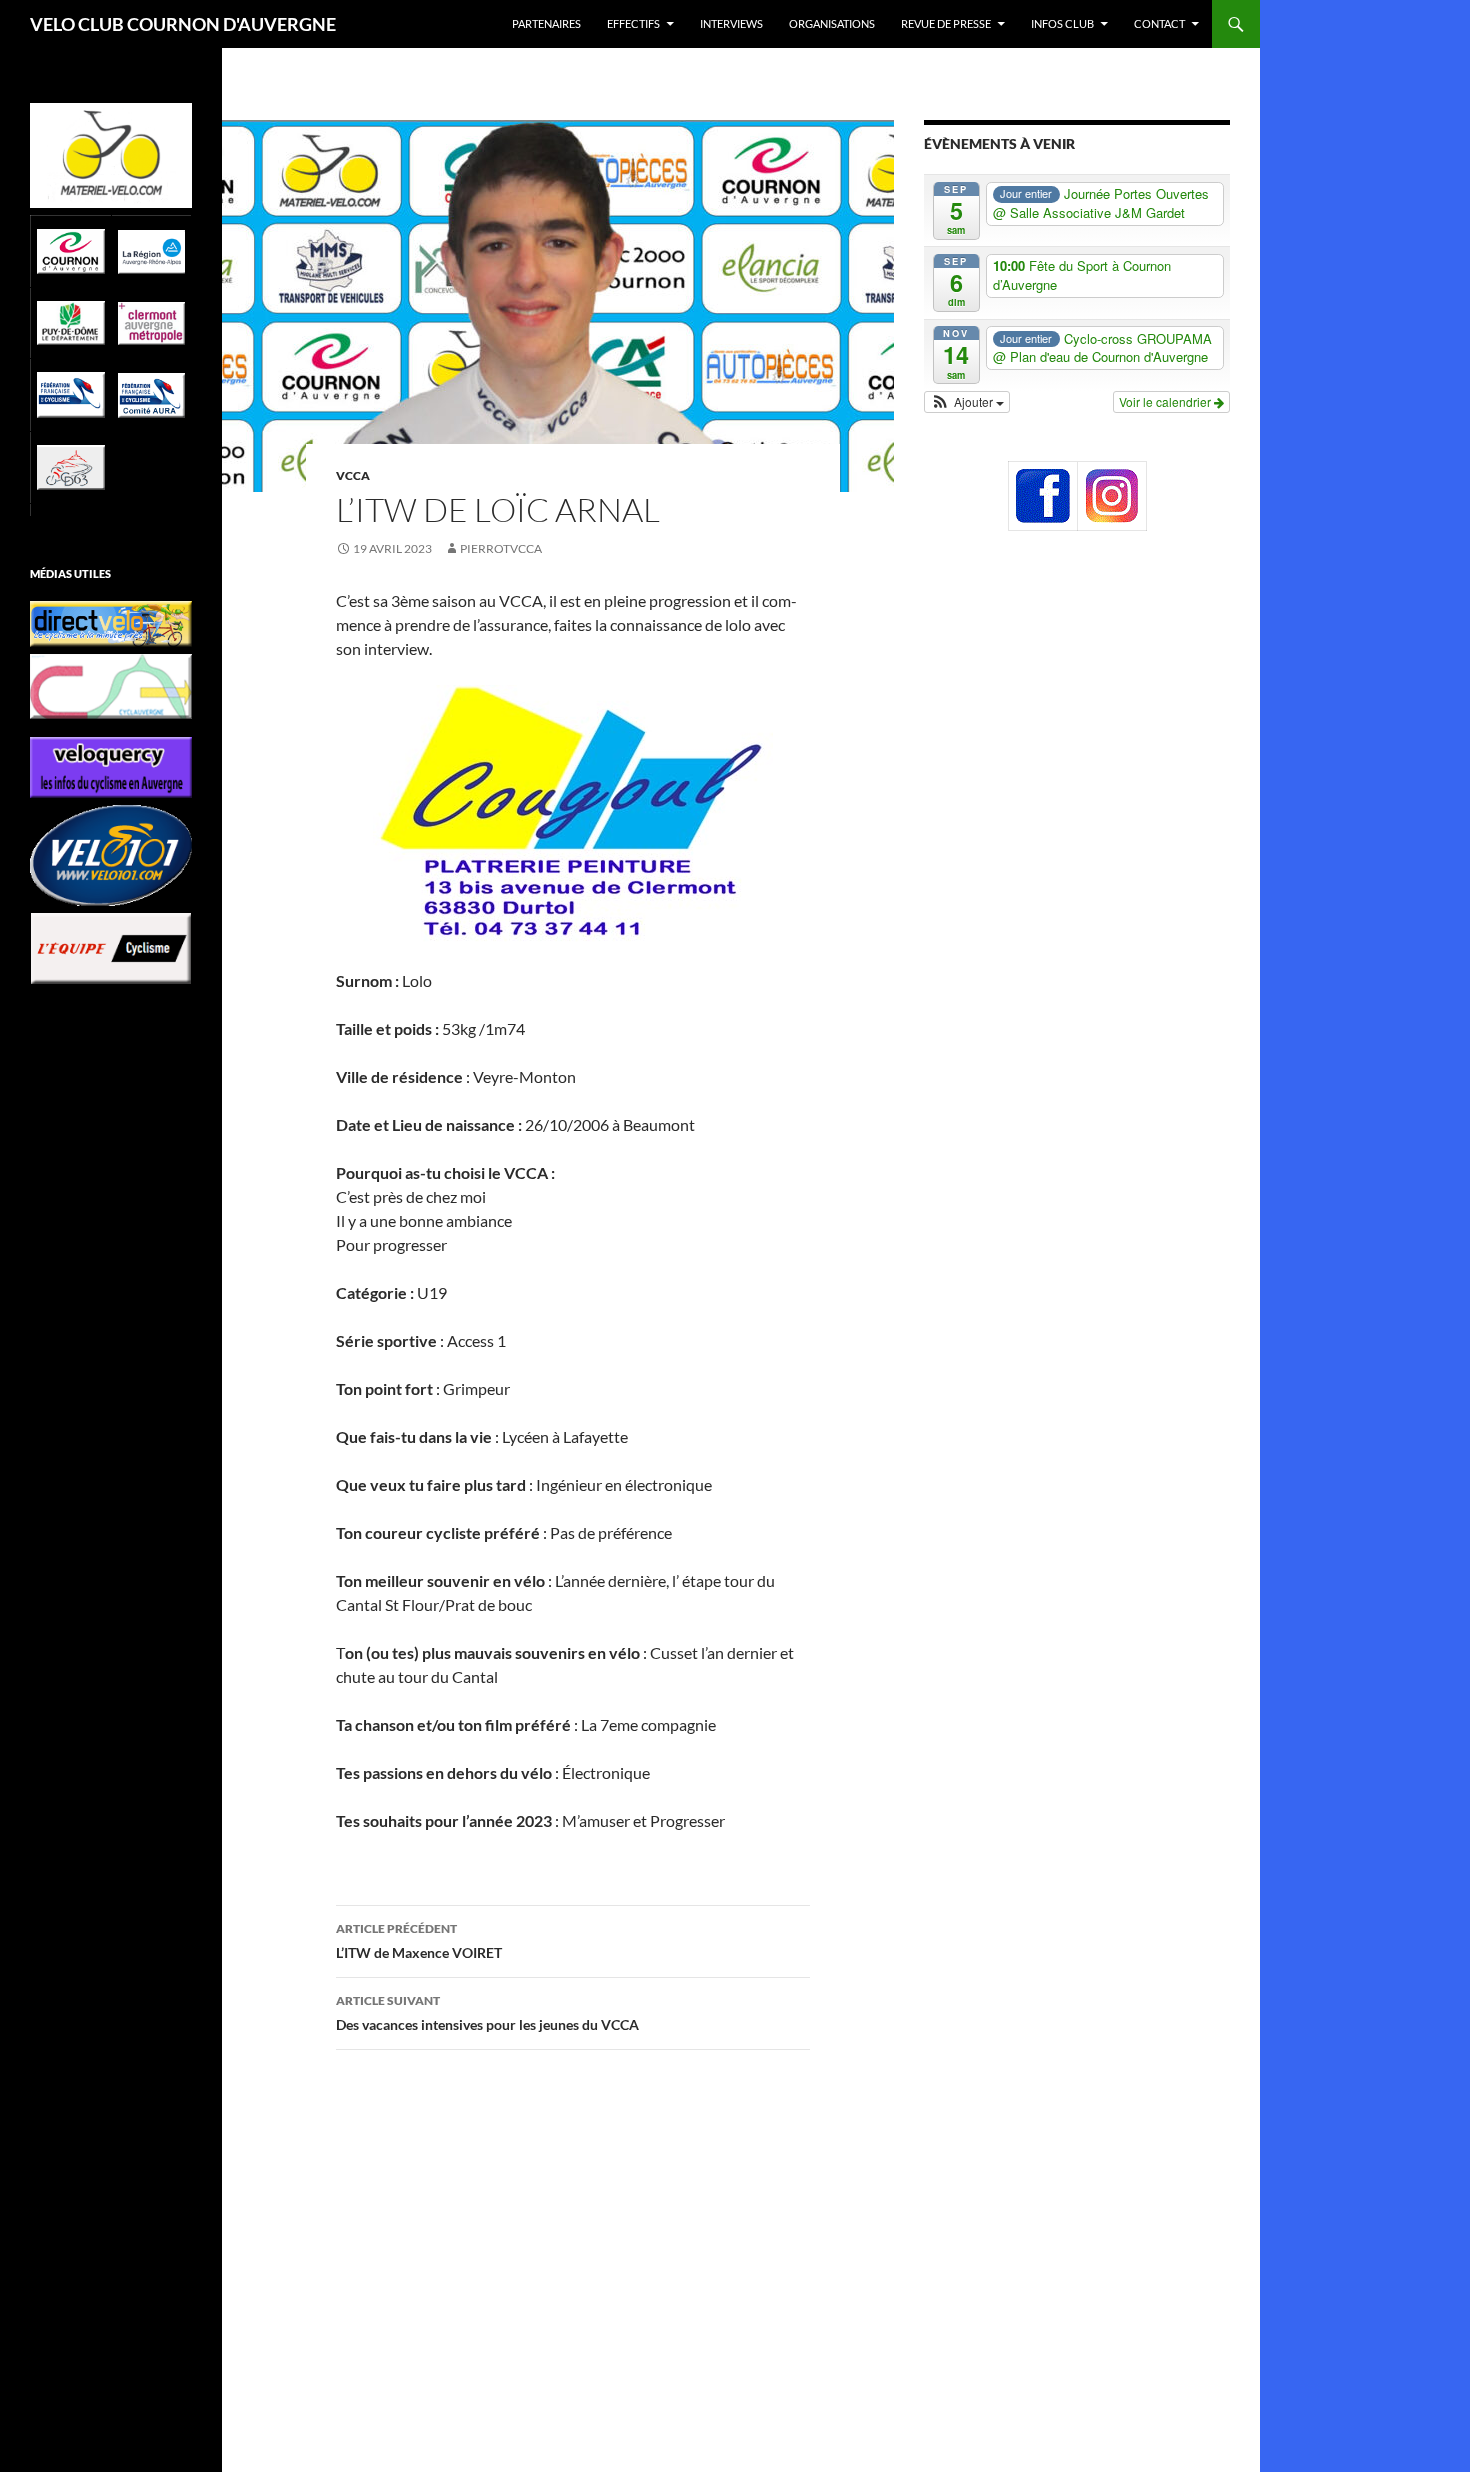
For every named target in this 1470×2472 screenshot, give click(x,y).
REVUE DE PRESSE (946, 23)
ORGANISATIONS (832, 23)
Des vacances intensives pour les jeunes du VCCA (487, 2013)
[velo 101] (111, 855)
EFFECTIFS (633, 23)
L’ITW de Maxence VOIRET (419, 1941)
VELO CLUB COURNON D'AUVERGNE (183, 24)
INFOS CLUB (1062, 23)
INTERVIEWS (731, 23)
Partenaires (546, 23)
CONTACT (1159, 23)
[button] (967, 402)
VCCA (353, 475)
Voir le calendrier (1166, 401)
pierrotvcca (501, 548)
